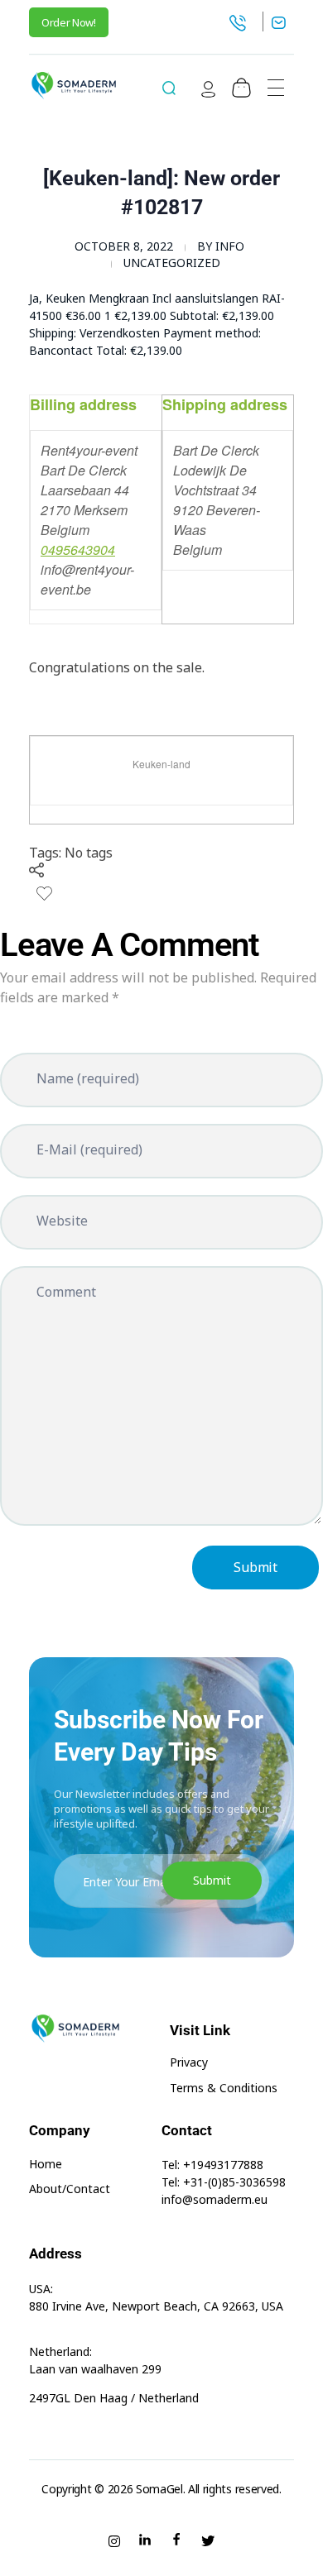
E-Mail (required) (89, 1149)
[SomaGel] (74, 85)
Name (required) (88, 1078)
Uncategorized (172, 263)
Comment (66, 1292)
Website (62, 1221)
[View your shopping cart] (241, 88)
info (230, 246)
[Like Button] (44, 894)
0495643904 (78, 550)
